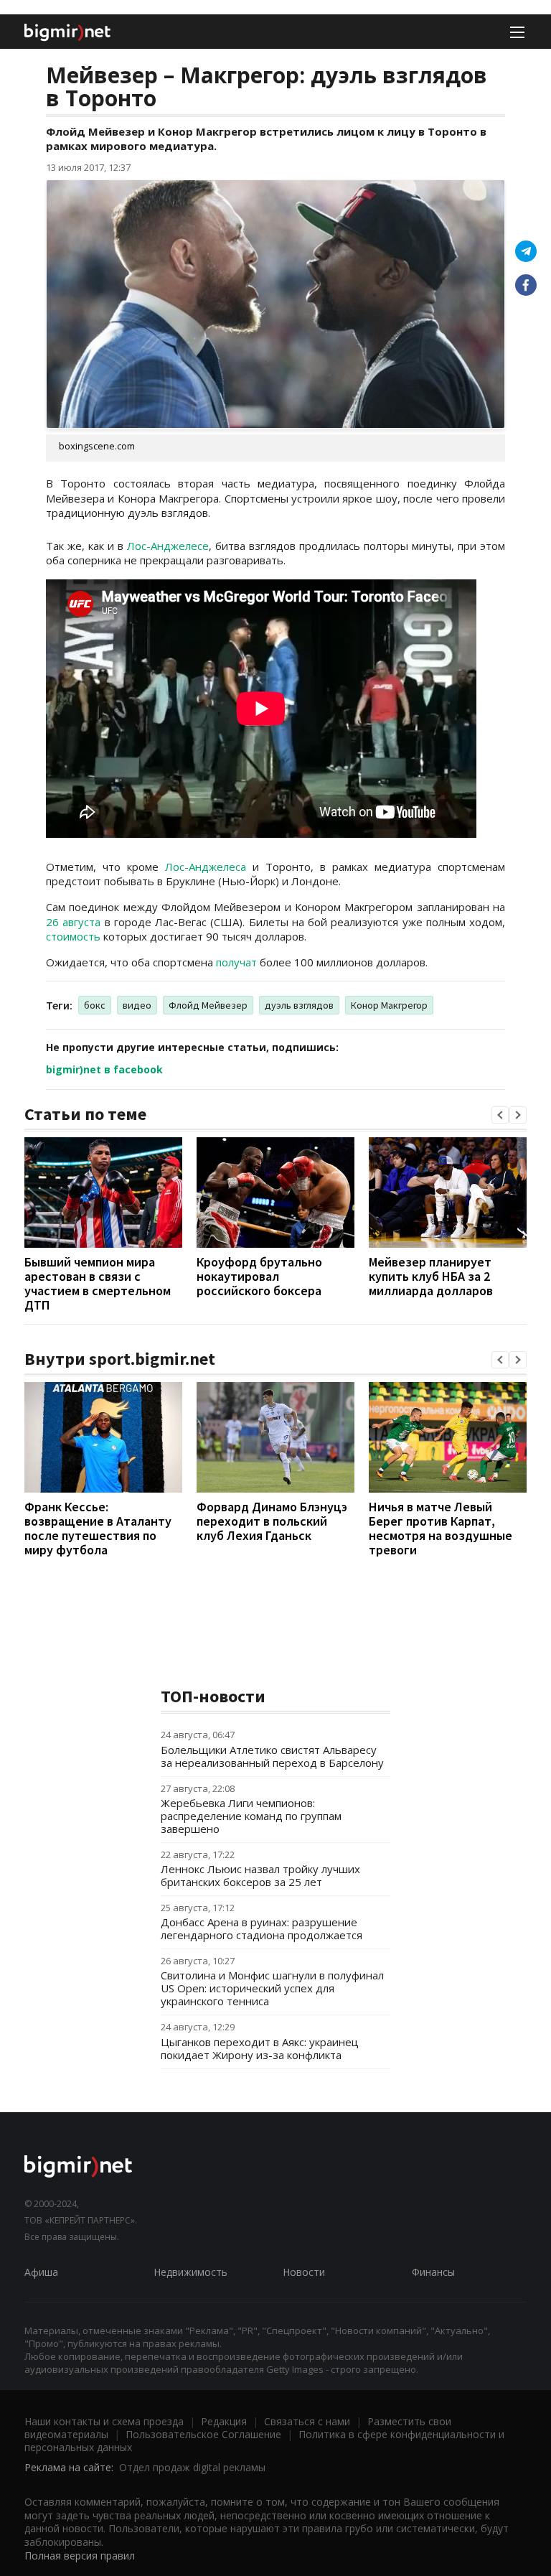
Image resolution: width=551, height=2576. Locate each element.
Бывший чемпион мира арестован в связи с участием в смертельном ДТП (98, 1283)
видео (137, 1005)
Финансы (433, 2272)
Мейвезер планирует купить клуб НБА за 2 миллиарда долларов (431, 1276)
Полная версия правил (80, 2556)
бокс (95, 1005)
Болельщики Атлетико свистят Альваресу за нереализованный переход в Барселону (272, 1756)
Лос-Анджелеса (206, 867)
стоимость (73, 936)
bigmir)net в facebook (104, 1069)
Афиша (41, 2272)
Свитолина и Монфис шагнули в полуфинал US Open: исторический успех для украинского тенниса (272, 1988)
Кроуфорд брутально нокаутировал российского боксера (259, 1276)
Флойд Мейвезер (208, 1005)
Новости (304, 2272)
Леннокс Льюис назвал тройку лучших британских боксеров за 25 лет (260, 1875)
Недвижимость (190, 2272)
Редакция (224, 2421)
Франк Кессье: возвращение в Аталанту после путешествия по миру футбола (98, 1528)
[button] (500, 1115)
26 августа (73, 922)
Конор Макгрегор (389, 1005)
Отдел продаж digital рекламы (192, 2467)
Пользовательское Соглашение (203, 2434)
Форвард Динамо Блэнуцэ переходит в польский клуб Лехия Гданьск (272, 1521)
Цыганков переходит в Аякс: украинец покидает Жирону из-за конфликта (260, 2048)
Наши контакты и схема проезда (104, 2421)
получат (236, 962)
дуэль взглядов (299, 1005)
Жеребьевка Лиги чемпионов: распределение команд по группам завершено (251, 1816)
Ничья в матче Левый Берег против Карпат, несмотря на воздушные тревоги (441, 1528)
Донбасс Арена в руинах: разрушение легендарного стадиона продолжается (262, 1928)
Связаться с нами (307, 2421)
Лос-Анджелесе (168, 546)
